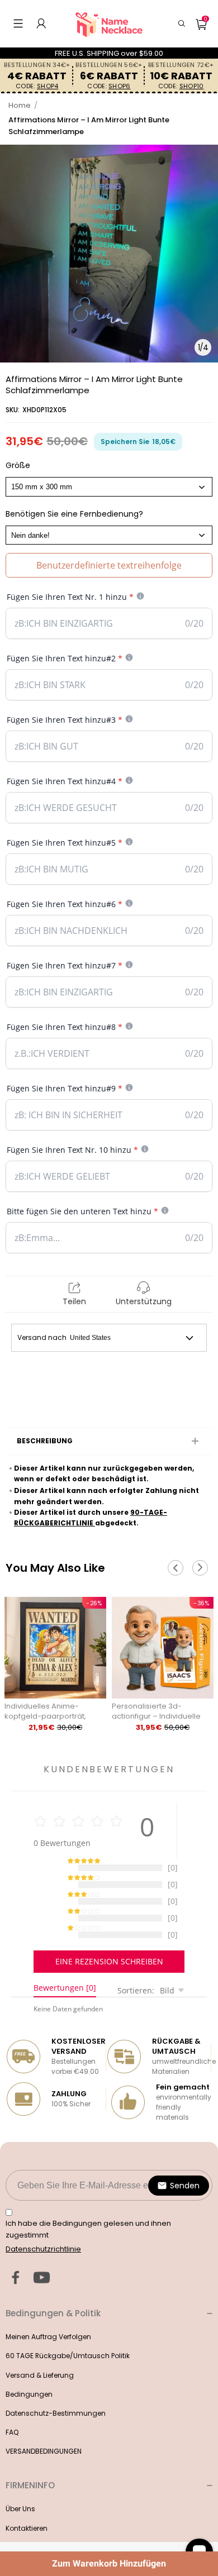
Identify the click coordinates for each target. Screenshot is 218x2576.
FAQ (12, 2404)
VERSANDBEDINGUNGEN (44, 2423)
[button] (18, 23)
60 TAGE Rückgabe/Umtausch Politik (68, 2328)
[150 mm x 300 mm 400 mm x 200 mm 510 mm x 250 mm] (109, 486)
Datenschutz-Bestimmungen (56, 2385)
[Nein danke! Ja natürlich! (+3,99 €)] (109, 535)
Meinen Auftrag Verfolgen (48, 2309)
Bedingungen (29, 2366)
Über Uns (20, 2481)
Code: (37, 86)
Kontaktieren (27, 2500)
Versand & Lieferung (40, 2347)
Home (20, 105)
